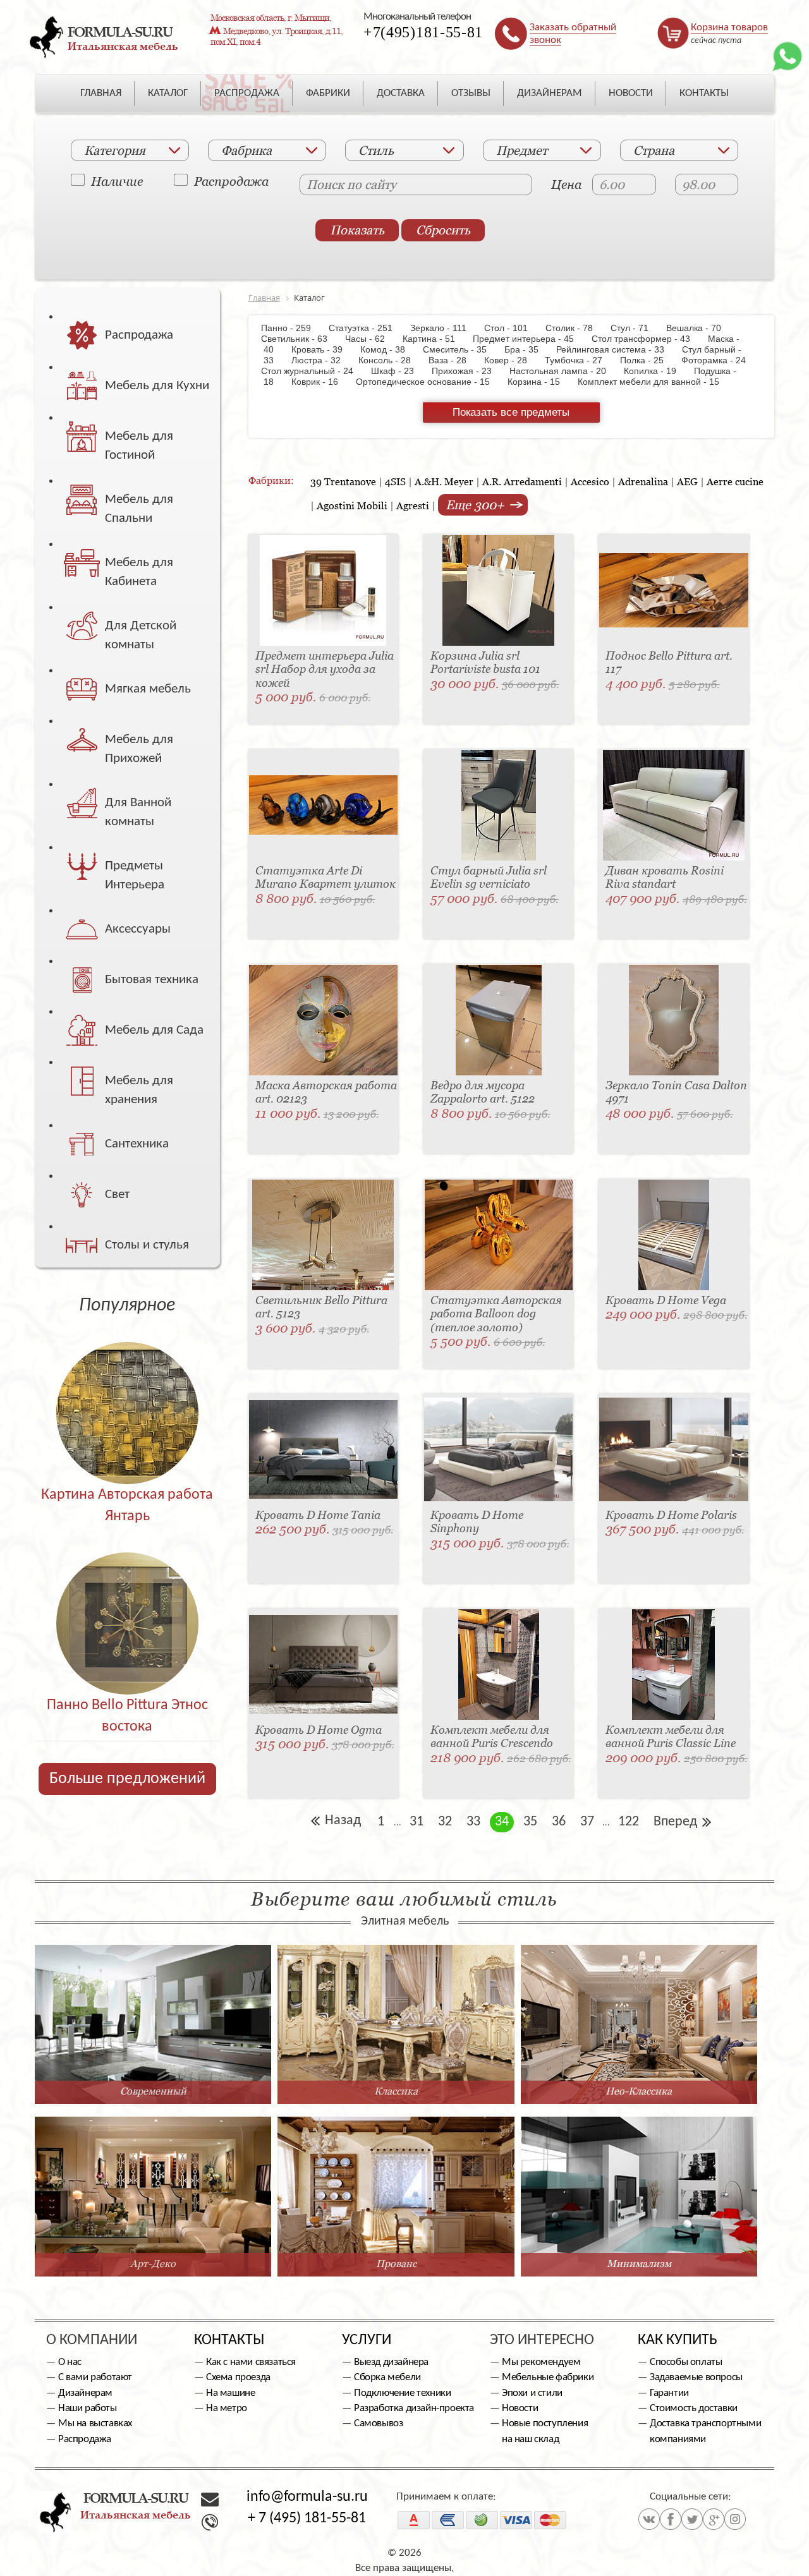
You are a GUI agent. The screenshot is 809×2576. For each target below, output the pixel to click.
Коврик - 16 (321, 382)
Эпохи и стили (532, 2393)
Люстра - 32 (322, 360)
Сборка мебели (387, 2377)
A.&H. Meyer (444, 481)
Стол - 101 (512, 328)
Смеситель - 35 (461, 349)
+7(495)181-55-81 (423, 32)
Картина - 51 (435, 339)
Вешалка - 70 (700, 328)
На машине (230, 2393)
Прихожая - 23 (468, 371)
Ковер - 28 (512, 360)
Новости (520, 2408)
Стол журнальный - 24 (315, 371)
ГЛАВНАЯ (101, 93)
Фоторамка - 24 (720, 360)
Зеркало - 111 (445, 328)
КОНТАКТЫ (704, 93)
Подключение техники (402, 2393)
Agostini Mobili (352, 505)
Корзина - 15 (540, 382)
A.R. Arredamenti (522, 481)
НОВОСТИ (631, 93)
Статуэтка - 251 (367, 328)
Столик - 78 (575, 328)
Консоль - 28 (391, 360)
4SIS (395, 481)
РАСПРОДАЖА (247, 93)
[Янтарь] (127, 1386)
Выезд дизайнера (391, 2362)
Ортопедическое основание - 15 (429, 382)
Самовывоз (378, 2423)
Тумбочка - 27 (580, 360)
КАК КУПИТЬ (678, 2340)
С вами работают (95, 2377)
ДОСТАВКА (401, 93)
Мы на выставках (95, 2423)
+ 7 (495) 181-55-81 (307, 2519)
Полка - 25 (648, 360)
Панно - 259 (294, 328)
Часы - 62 (371, 339)
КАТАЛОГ (168, 93)
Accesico (590, 481)
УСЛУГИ (367, 2340)
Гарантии (669, 2393)
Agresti (413, 505)
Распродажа (231, 181)
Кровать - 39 (323, 349)
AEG (687, 481)
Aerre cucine (735, 481)
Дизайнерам (85, 2393)
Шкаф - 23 (399, 371)
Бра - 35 (528, 349)
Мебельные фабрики (548, 2377)
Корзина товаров (729, 27)
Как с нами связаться (251, 2362)
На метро (227, 2408)
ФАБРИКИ (328, 93)
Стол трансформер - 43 (647, 339)
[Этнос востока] (127, 1596)
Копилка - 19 (656, 371)
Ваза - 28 (454, 360)
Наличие (117, 181)
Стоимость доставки (694, 2408)
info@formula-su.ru (307, 2497)
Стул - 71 (636, 328)
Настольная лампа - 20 (564, 371)
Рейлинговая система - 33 (617, 349)
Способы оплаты (686, 2362)
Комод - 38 (389, 349)
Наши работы (88, 2408)
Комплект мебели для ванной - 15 (655, 382)
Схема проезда (238, 2377)
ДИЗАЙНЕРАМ (550, 93)
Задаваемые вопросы (696, 2377)
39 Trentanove (343, 481)
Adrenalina (643, 481)
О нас (70, 2362)
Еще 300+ (477, 505)
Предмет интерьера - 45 (530, 339)
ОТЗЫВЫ (471, 93)
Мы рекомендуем (541, 2362)
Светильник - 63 (302, 339)
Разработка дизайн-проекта (414, 2408)
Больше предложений (127, 1779)
